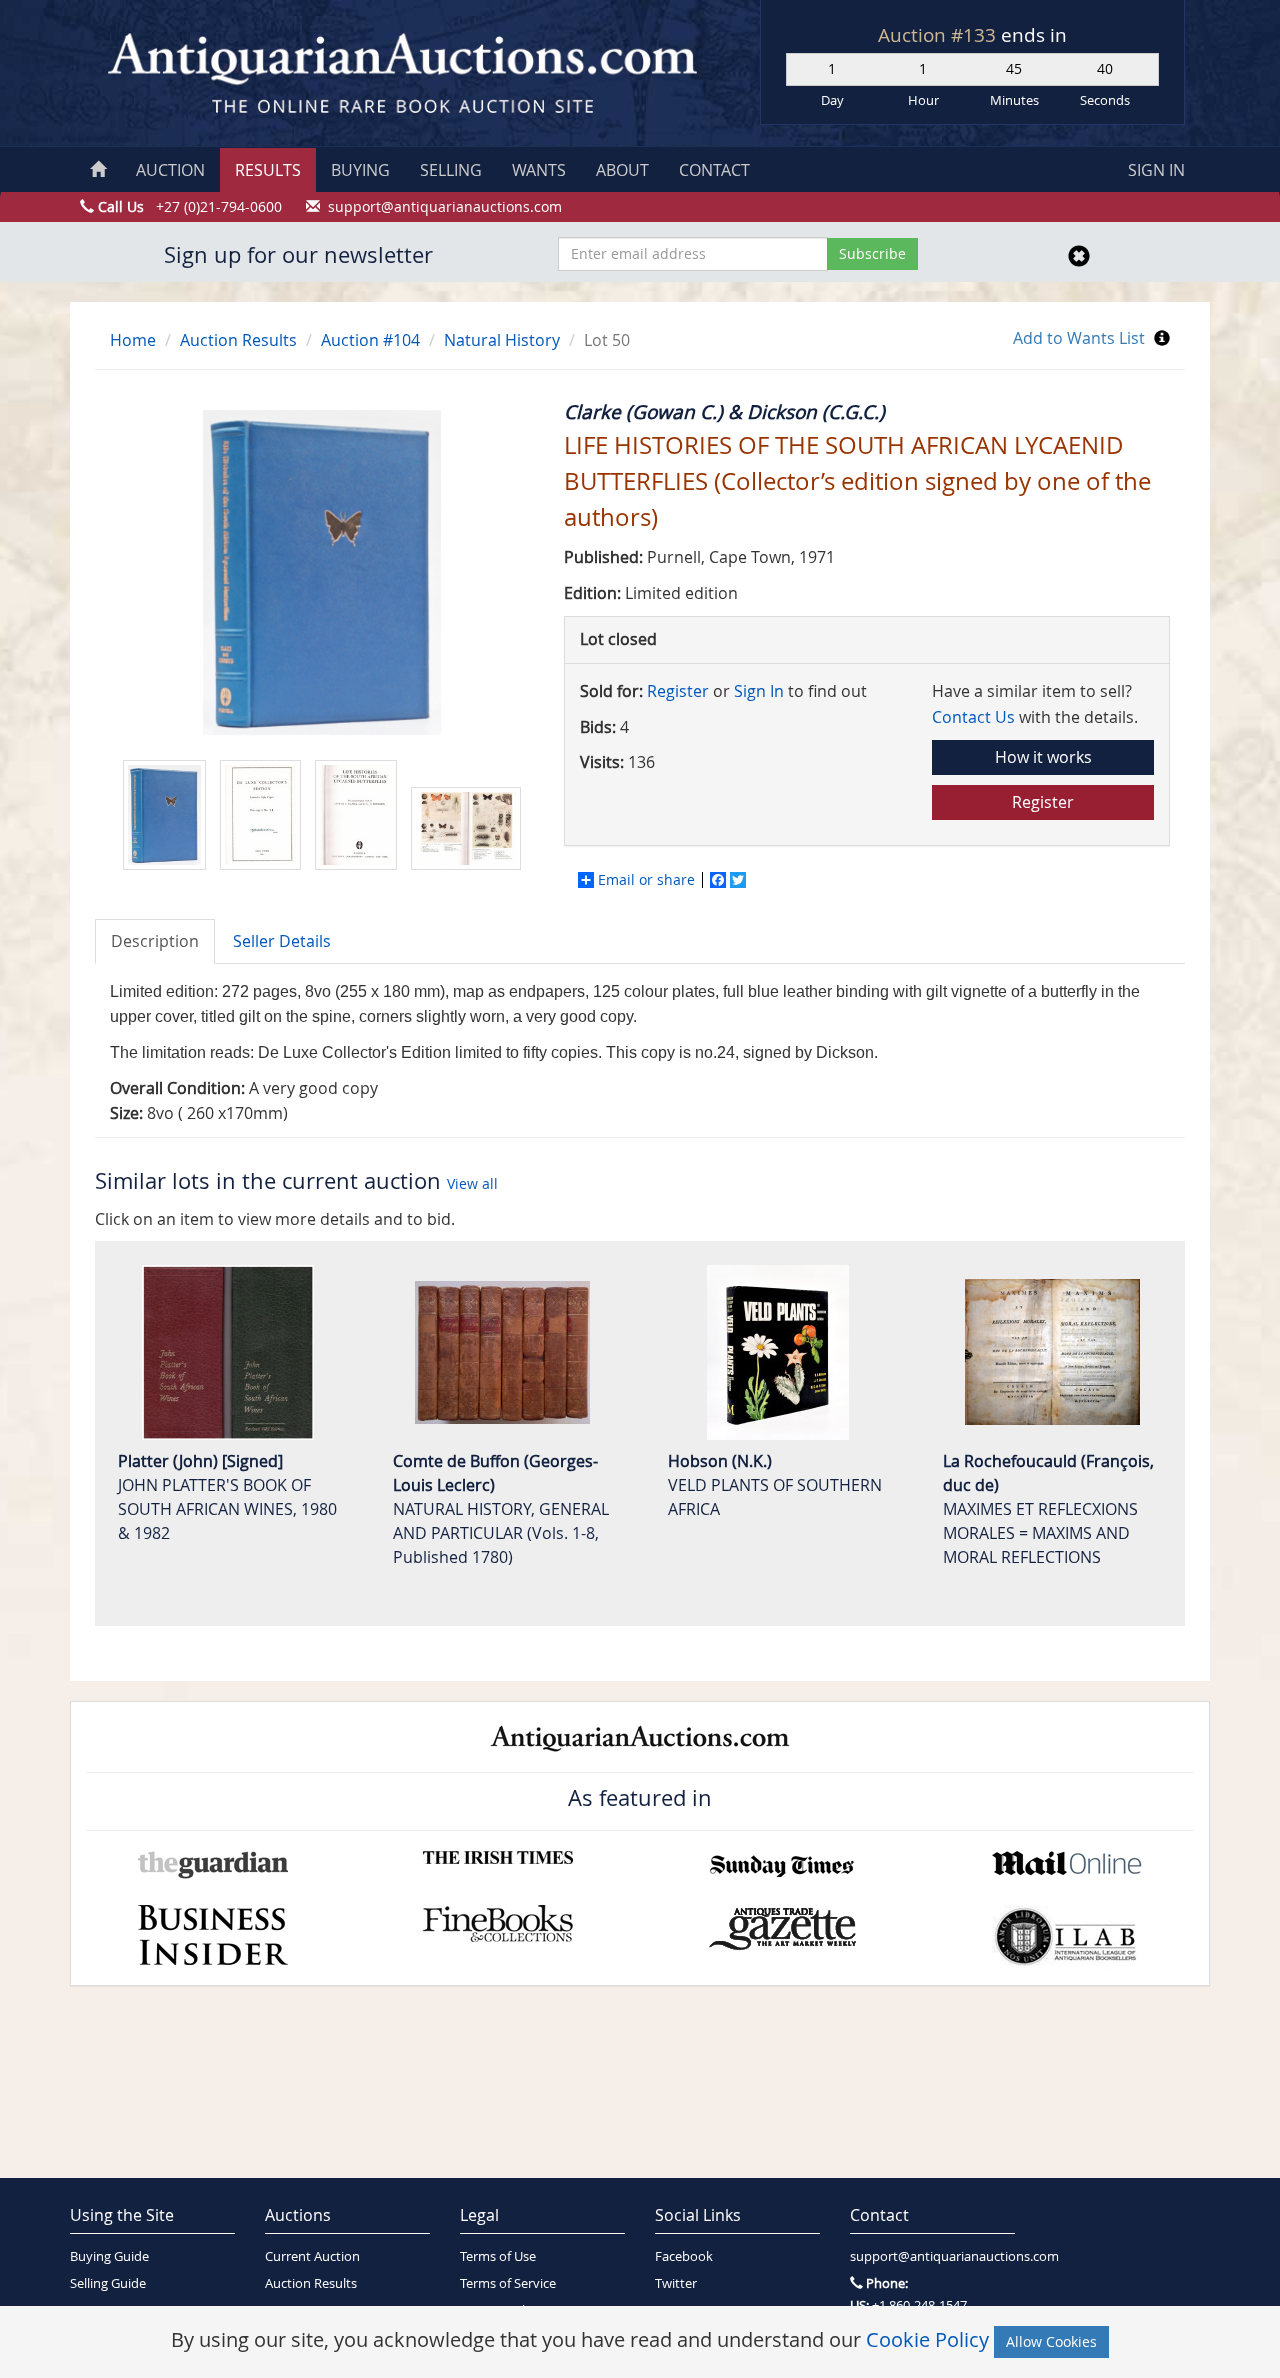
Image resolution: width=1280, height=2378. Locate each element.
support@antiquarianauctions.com (932, 2256)
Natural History (502, 340)
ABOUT (622, 170)
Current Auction (312, 2256)
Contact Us (973, 717)
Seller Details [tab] (282, 941)
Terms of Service (508, 2283)
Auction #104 (370, 340)
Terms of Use (498, 2256)
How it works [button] (1043, 757)
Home (133, 340)
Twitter (676, 2283)
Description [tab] (155, 941)
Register (678, 691)
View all (472, 1183)
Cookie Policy (927, 2339)
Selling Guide (108, 2283)
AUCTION (170, 170)
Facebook (684, 2256)
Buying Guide (109, 2256)
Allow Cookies (1051, 2341)
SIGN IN (1156, 170)
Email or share (646, 880)
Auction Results (238, 340)
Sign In (759, 691)
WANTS (539, 170)
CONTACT (714, 170)
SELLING (451, 170)
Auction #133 (939, 35)
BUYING (360, 170)
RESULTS (268, 170)
